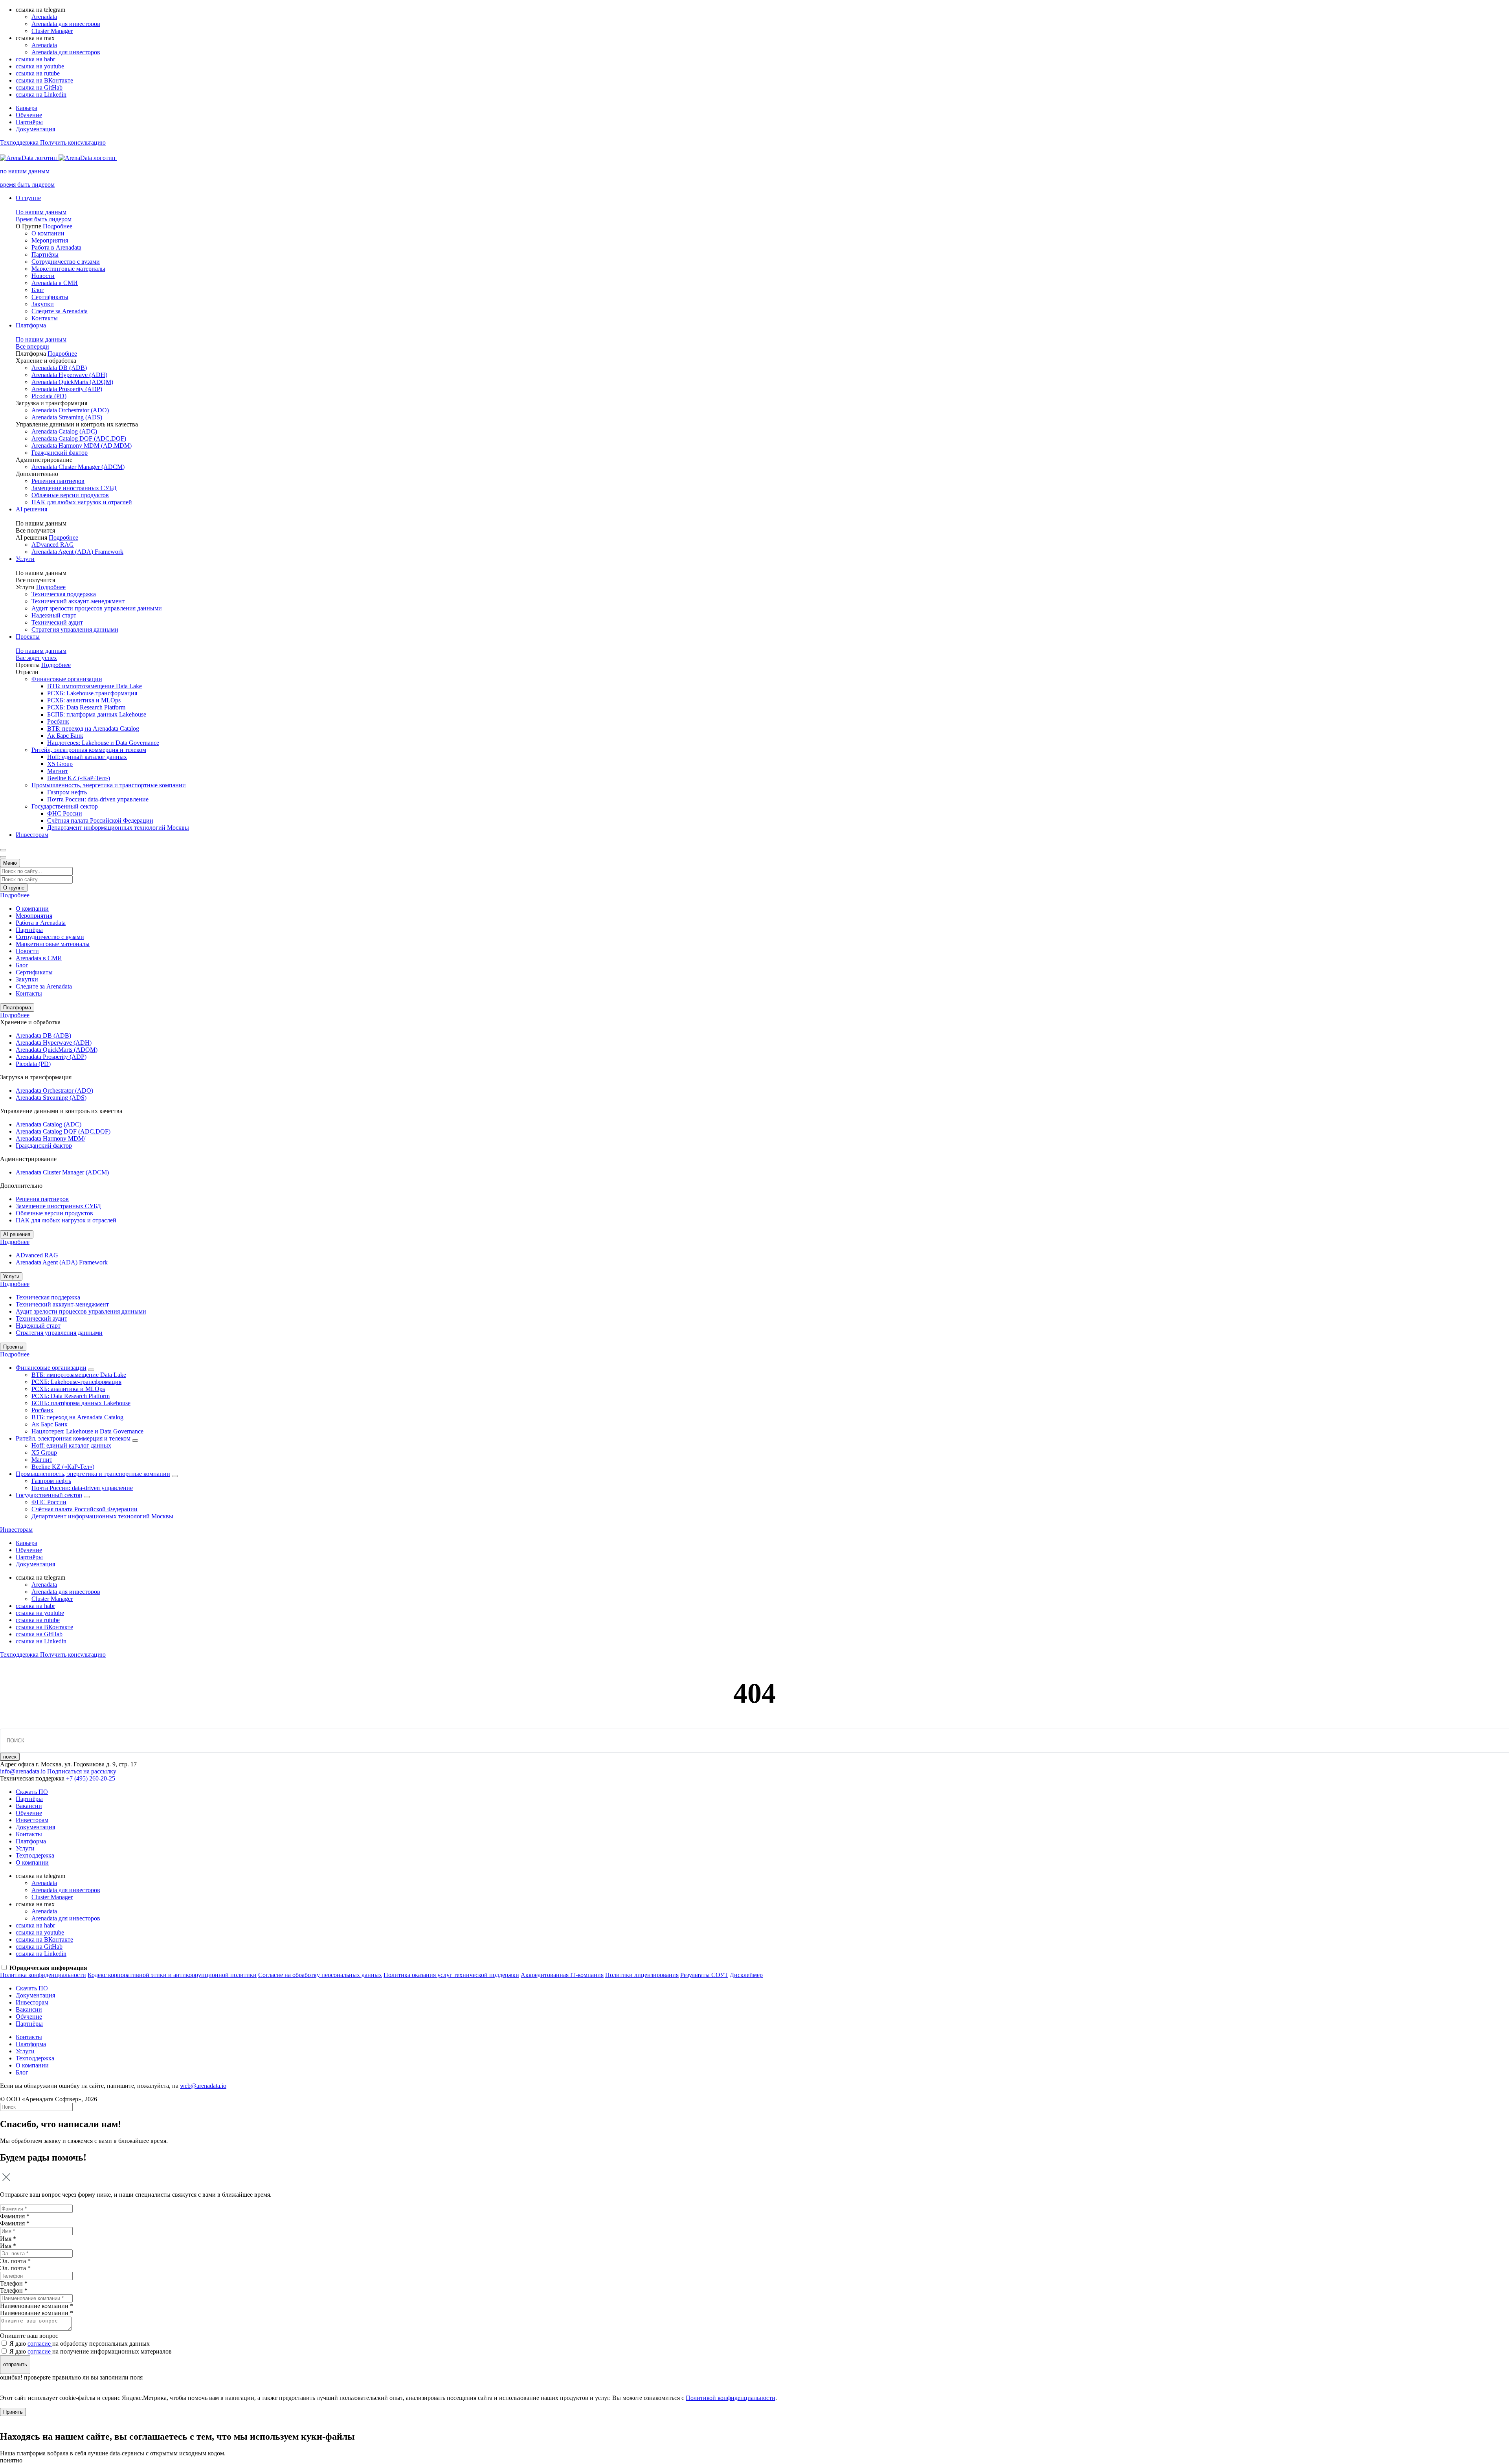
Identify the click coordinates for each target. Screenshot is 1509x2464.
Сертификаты (50, 297)
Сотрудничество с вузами (66, 262)
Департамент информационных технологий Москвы (118, 828)
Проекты (28, 637)
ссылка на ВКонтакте (44, 80)
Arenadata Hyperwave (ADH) (69, 375)
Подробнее (58, 226)
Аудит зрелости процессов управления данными (97, 608)
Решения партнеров (58, 481)
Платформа (31, 325)
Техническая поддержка (64, 594)
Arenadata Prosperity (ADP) (67, 389)
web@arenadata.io (203, 2086)
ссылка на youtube (40, 66)
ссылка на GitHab (39, 87)
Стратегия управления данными (75, 629)
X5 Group (60, 764)
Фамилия (15, 2223)
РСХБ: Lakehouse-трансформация (92, 693)
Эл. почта (15, 2268)
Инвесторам (32, 835)
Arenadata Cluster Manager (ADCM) (78, 467)
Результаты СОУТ (704, 1975)
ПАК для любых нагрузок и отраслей (82, 502)
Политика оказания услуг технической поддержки (451, 1975)
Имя (8, 2246)
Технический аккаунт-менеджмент (78, 601)
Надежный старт (54, 615)
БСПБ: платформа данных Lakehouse (97, 714)
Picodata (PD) (49, 396)
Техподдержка (35, 1855)
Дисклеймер (746, 1975)
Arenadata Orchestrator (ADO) (70, 410)
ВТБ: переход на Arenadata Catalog (93, 729)
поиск (10, 1757)
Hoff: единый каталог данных (87, 757)
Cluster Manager (52, 31)
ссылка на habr (35, 59)
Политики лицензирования (642, 1975)
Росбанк (58, 721)
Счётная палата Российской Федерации (100, 820)
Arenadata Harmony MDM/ (50, 1138)
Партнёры (29, 122)
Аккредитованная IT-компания (562, 1975)
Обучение (29, 115)
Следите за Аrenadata (60, 311)
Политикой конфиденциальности (731, 2398)
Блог (38, 290)
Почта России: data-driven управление (98, 799)
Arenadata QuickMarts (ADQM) (72, 382)
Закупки (43, 304)
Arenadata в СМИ (55, 283)
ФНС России (65, 813)
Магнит (58, 771)
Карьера (27, 108)
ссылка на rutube (38, 73)
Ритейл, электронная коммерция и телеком (89, 750)
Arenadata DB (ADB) (59, 368)
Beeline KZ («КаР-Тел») (79, 778)
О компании (48, 233)
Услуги (25, 559)
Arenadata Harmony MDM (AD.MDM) (82, 446)
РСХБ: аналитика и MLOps (84, 700)
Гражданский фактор (60, 453)
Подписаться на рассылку (82, 1771)
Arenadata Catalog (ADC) (64, 431)
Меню (10, 863)
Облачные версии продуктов (70, 495)
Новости (43, 276)
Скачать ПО (32, 1792)
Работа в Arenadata (56, 247)
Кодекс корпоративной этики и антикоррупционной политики (172, 1975)
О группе (28, 198)
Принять (13, 2412)
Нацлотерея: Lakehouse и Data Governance (103, 743)
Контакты (45, 318)
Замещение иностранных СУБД (74, 488)
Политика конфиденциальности (43, 1975)
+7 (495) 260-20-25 (91, 1778)
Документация (35, 129)
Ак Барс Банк (65, 736)
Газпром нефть (67, 792)
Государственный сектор (65, 806)
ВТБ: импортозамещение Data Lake (95, 686)
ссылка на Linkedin (41, 95)
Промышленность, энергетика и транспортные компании (109, 785)
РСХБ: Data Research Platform (86, 707)
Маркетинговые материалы (68, 269)
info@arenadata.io (23, 1771)
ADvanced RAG (53, 545)
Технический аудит (57, 622)
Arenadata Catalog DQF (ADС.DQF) (79, 438)
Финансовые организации (67, 679)
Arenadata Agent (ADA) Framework (77, 552)
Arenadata (44, 17)
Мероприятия (50, 240)
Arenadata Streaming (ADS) (67, 417)
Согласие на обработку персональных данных (320, 1975)
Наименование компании (37, 2313)
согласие (40, 2344)
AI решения (31, 509)
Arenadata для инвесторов (66, 24)
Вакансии (29, 1806)
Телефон (14, 2290)
